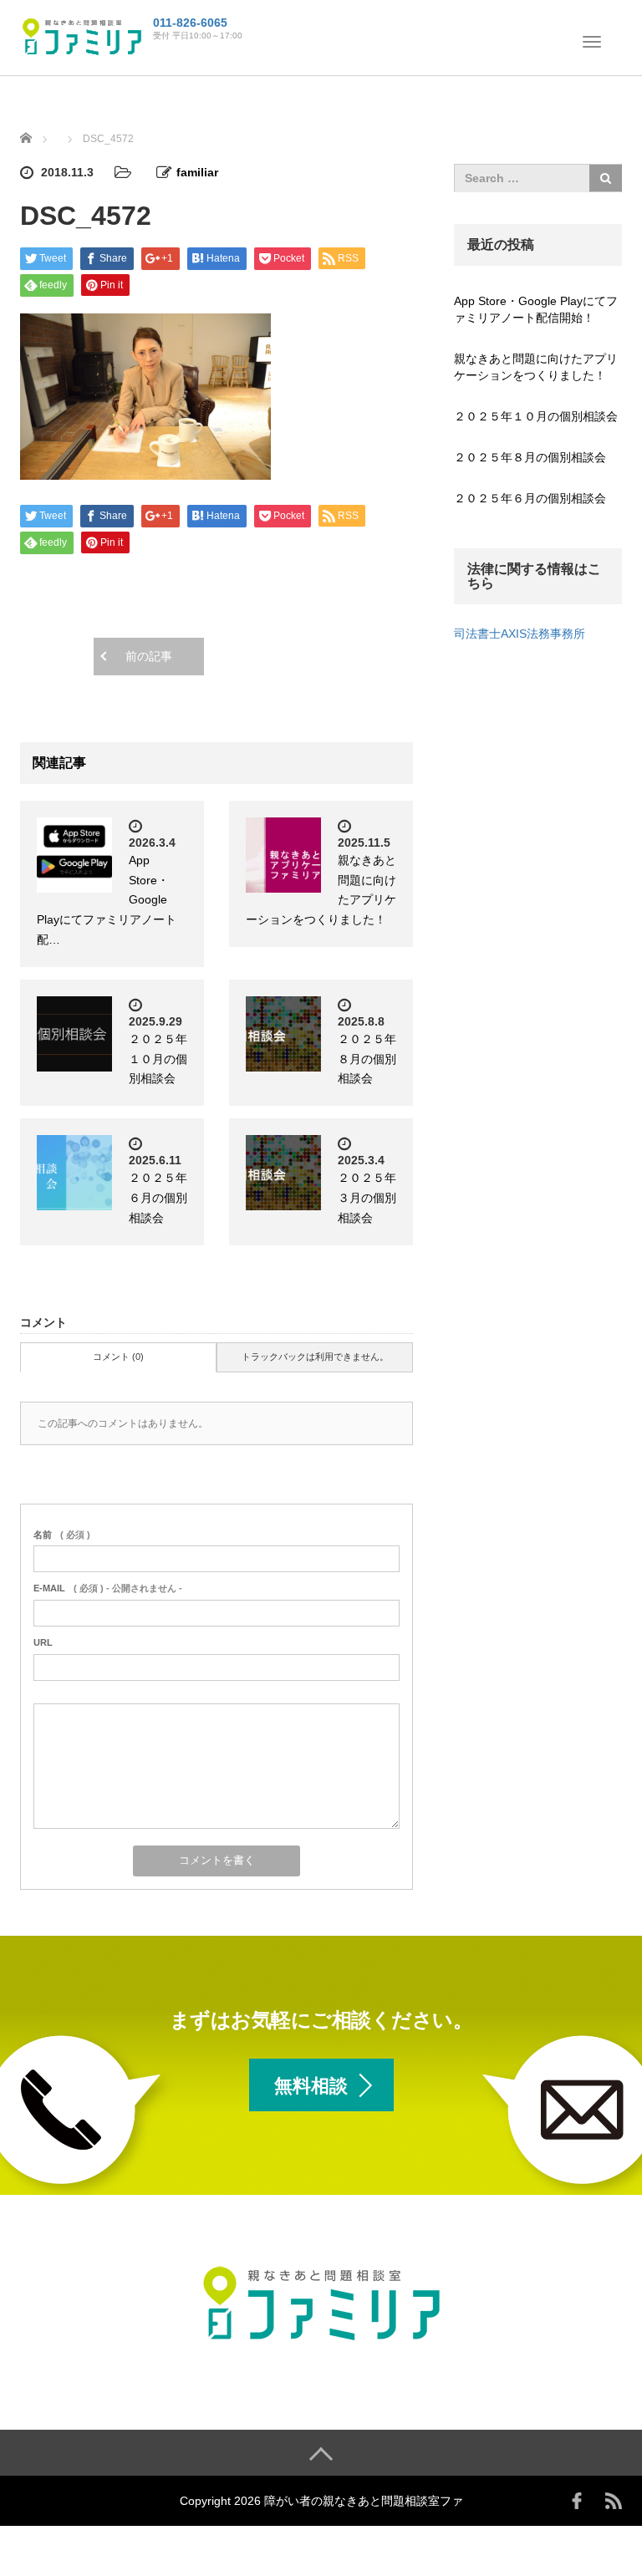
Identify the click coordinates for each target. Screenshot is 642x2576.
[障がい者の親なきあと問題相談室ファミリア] (82, 36)
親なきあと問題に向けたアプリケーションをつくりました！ (536, 367)
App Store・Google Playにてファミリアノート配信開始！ (536, 309)
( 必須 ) (62, 1535)
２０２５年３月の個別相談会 (367, 1198)
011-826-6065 (190, 23)
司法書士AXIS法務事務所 (520, 634)
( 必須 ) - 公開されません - (108, 1588)
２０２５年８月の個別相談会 (367, 1059)
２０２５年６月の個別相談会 (158, 1198)
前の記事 (149, 656)
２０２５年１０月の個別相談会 (158, 1059)
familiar (197, 172)
